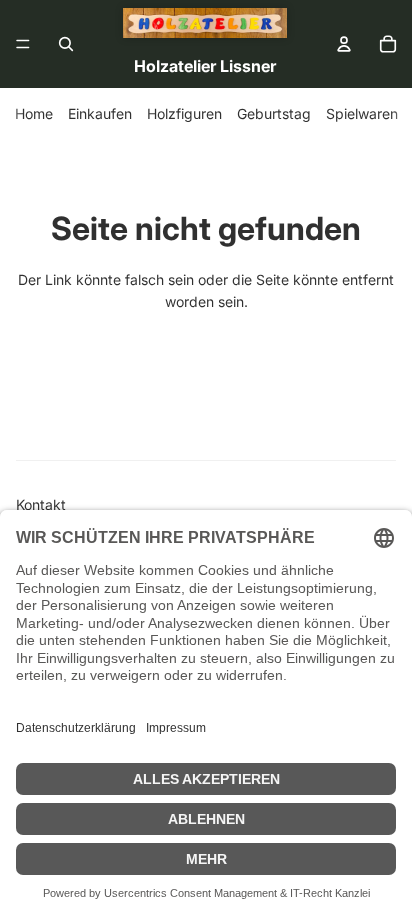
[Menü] (23, 44)
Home (34, 113)
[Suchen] (66, 44)
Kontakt (41, 504)
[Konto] (344, 44)
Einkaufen (100, 113)
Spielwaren (362, 113)
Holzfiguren (184, 113)
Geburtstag (274, 113)
